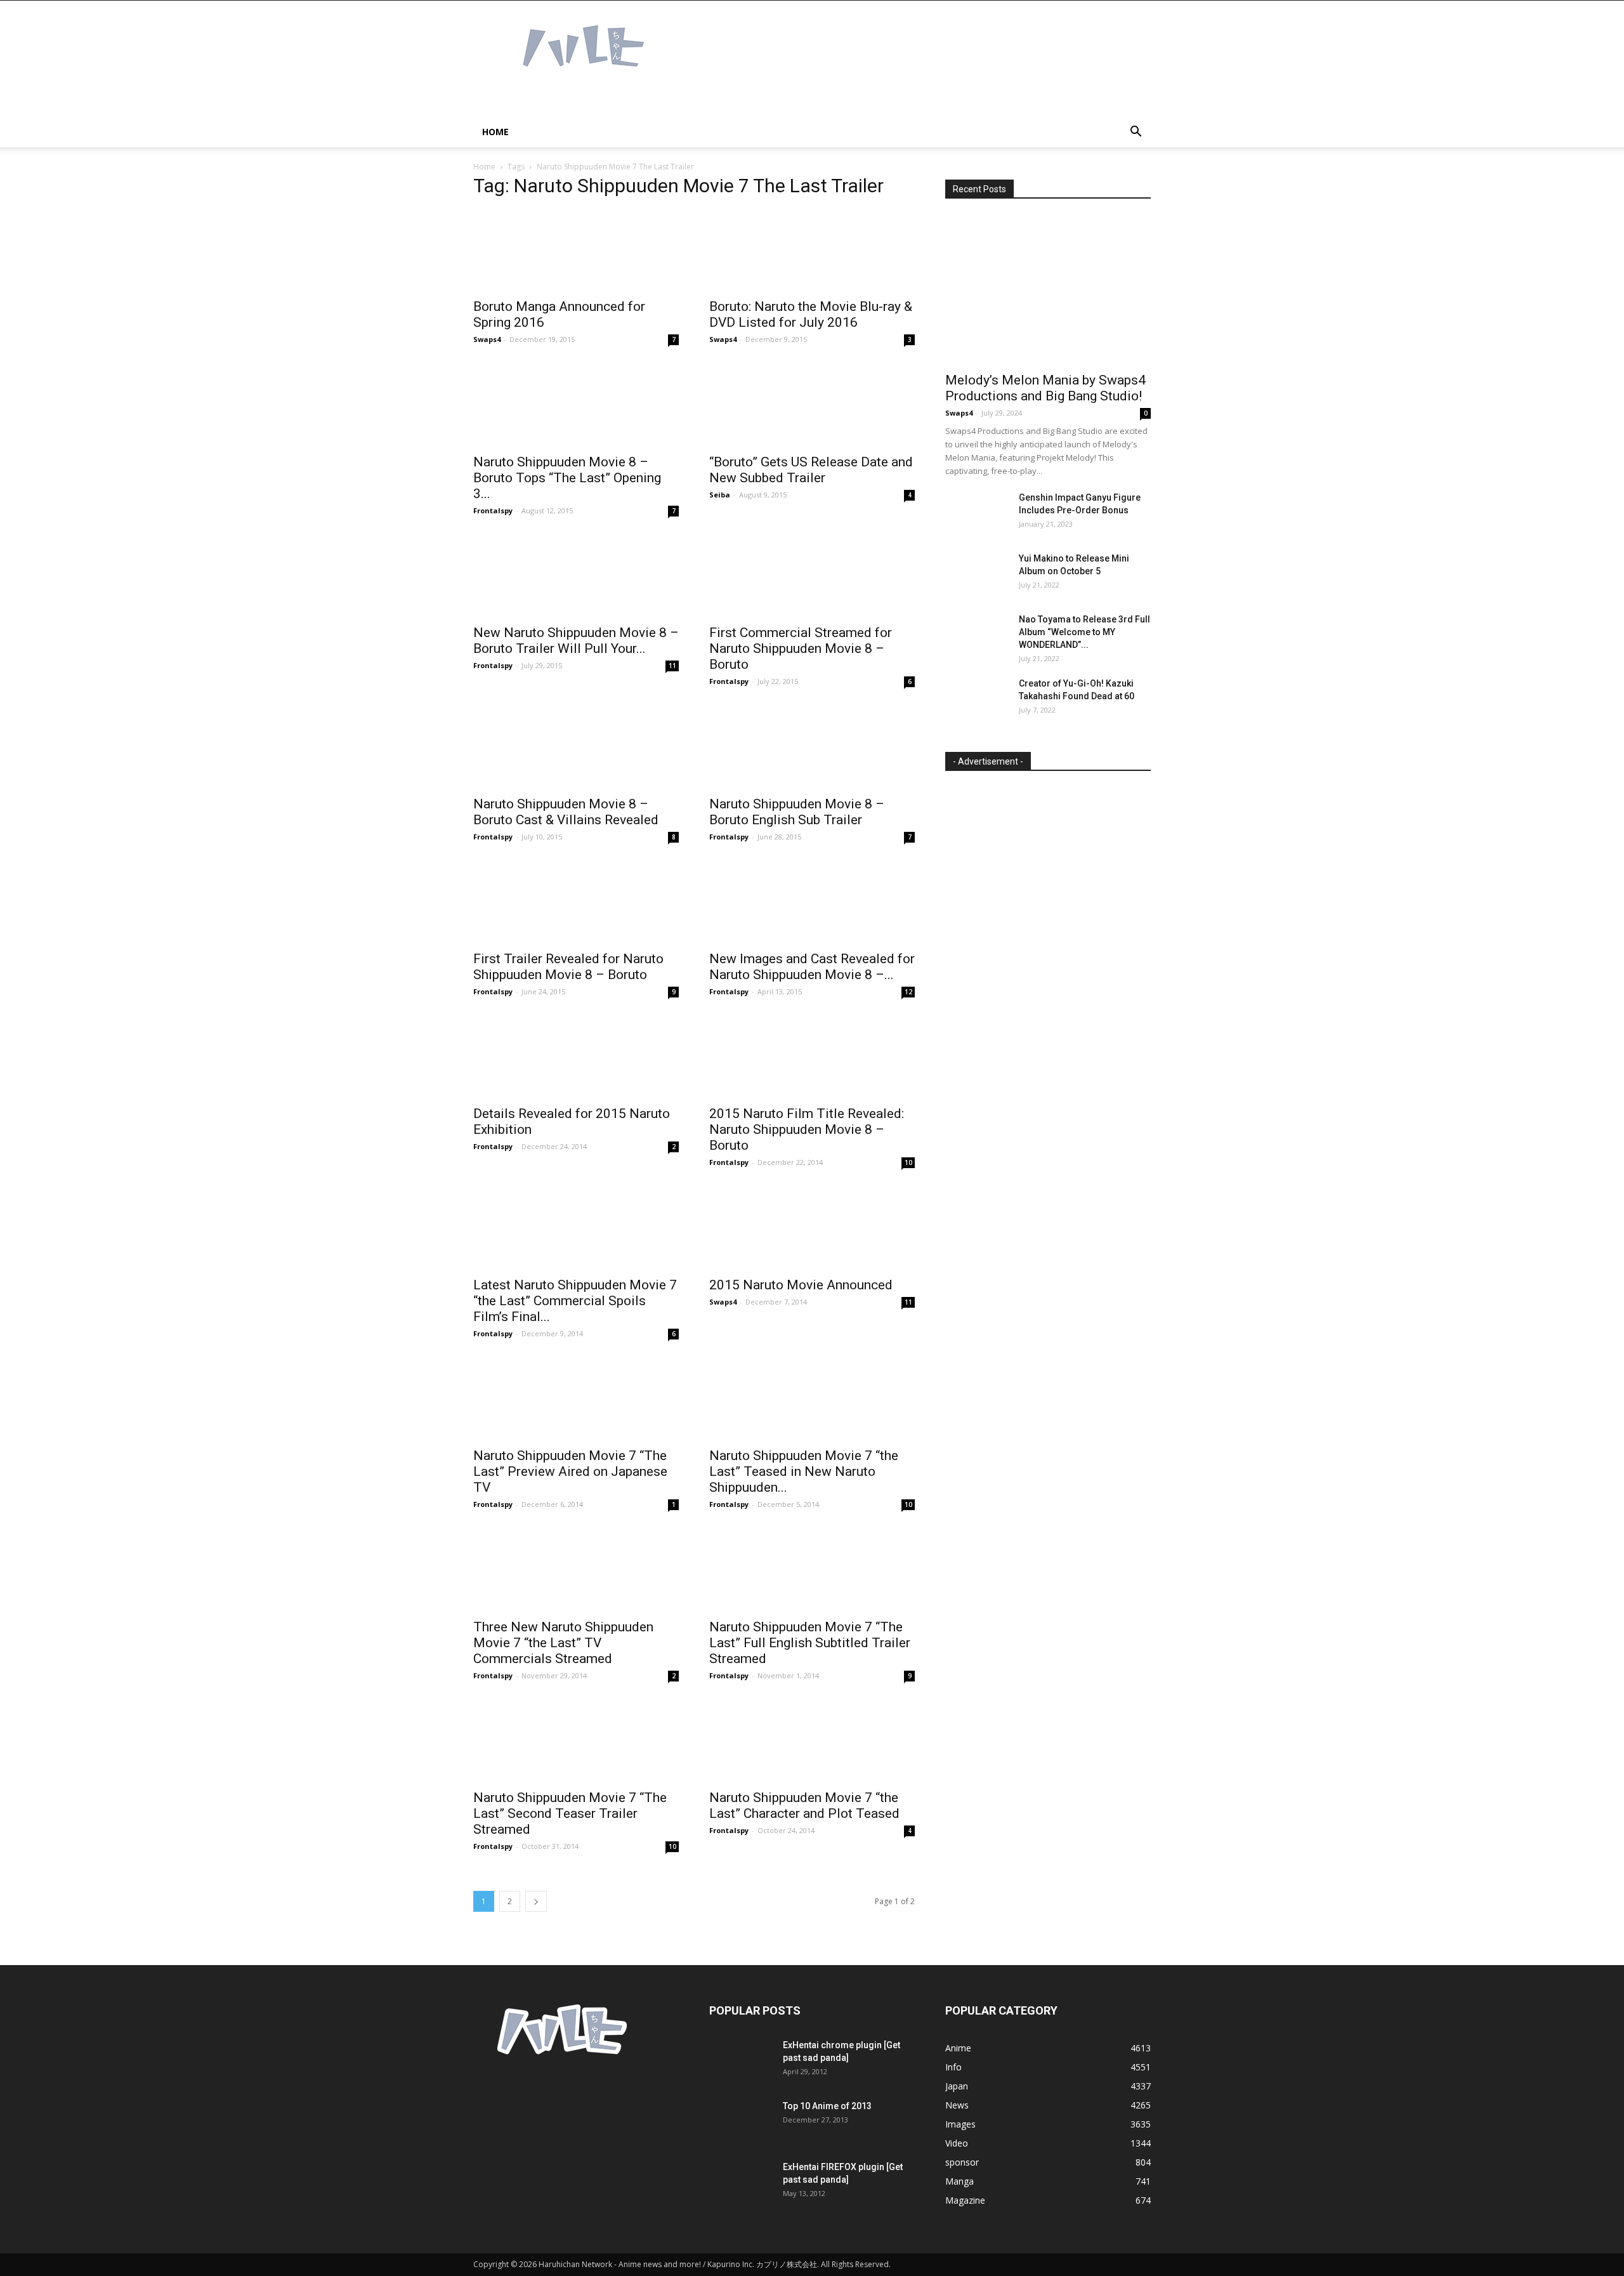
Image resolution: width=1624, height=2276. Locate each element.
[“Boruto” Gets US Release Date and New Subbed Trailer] (812, 405)
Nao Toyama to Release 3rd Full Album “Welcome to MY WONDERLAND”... (1084, 632)
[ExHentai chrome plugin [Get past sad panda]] (741, 2061)
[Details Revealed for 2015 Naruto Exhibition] (576, 1057)
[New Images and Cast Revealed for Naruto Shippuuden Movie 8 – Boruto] (812, 903)
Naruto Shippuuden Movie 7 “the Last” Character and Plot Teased (804, 1806)
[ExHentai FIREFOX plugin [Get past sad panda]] (741, 2183)
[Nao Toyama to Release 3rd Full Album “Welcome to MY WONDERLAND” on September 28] (977, 635)
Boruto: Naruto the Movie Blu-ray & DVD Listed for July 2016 (811, 314)
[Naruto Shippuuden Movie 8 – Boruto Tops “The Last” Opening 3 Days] (576, 405)
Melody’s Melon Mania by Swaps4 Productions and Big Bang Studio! (1045, 388)
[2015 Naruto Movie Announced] (812, 1228)
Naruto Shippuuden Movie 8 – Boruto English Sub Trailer (797, 812)
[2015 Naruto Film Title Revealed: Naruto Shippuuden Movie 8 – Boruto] (812, 1057)
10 (908, 1162)
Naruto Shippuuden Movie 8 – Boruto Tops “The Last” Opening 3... (567, 478)
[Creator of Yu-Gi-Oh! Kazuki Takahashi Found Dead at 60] (977, 699)
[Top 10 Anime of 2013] (741, 2122)
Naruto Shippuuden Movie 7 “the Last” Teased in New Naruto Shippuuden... (804, 1471)
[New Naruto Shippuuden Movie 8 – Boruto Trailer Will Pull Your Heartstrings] (576, 576)
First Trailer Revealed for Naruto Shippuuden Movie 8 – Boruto (568, 967)
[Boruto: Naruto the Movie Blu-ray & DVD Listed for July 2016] (812, 250)
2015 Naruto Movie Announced (801, 1285)
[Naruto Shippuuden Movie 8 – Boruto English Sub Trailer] (812, 747)
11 (672, 666)
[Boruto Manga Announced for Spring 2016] (576, 250)
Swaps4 (487, 339)
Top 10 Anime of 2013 (827, 2106)
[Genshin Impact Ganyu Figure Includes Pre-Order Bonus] (977, 513)
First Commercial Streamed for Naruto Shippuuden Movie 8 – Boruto (801, 648)
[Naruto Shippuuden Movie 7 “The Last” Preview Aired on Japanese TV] (576, 1399)
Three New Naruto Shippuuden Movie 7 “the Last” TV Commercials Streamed (563, 1643)
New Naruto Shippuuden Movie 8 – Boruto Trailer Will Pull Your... (576, 641)
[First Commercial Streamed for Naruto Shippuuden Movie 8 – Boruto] (812, 576)
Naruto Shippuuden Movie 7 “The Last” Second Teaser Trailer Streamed (570, 1813)
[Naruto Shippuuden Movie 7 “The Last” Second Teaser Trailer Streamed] (576, 1741)
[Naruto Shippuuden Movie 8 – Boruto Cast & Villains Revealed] (576, 747)
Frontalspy (493, 510)
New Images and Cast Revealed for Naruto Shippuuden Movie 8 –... (812, 967)
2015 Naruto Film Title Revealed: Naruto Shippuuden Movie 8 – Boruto (807, 1129)
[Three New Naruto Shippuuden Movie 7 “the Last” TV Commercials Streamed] (576, 1570)
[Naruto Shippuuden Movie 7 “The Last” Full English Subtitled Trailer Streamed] (812, 1570)
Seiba (720, 495)
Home (495, 132)
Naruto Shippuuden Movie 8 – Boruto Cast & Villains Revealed (566, 812)
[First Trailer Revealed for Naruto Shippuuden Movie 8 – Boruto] (576, 903)
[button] (1136, 133)
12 (908, 992)
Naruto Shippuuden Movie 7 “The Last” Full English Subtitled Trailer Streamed (810, 1643)
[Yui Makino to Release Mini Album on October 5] (977, 574)
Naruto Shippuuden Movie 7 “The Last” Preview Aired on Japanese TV (570, 1471)
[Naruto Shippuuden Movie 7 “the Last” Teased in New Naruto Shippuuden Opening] (812, 1399)
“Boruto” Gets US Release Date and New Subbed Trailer (811, 470)
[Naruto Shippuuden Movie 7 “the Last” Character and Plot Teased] (812, 1741)
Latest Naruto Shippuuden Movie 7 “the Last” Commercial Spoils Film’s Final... (575, 1301)
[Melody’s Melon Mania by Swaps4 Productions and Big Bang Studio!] (1048, 290)
